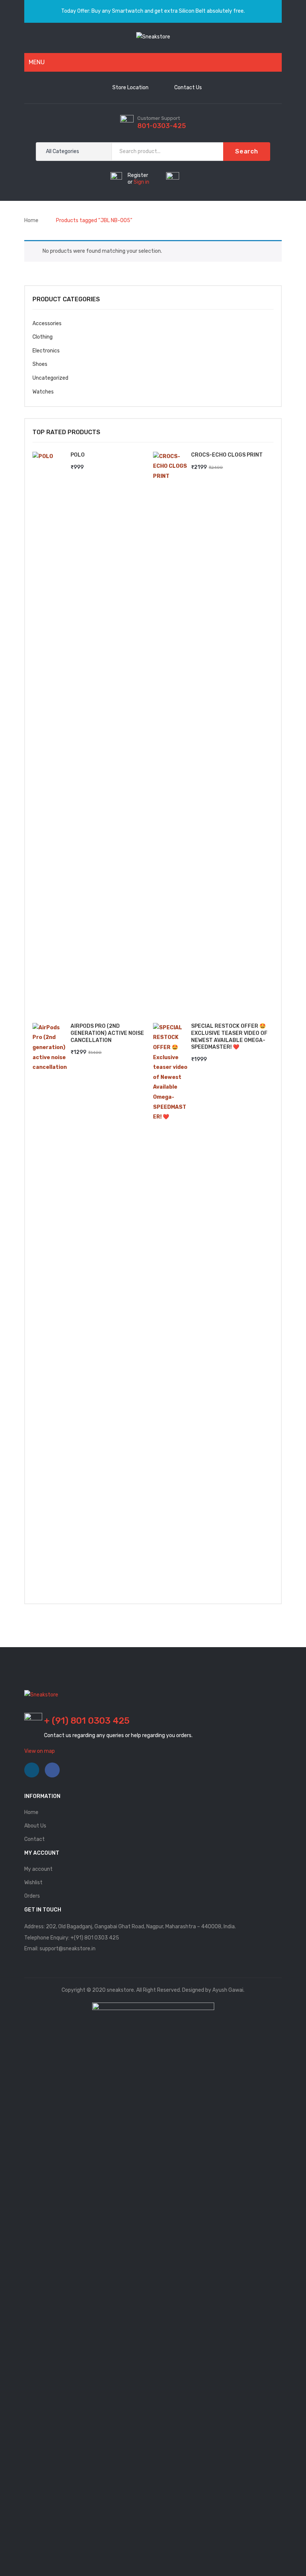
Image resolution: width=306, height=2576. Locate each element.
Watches (43, 392)
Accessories (47, 323)
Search (247, 151)
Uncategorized (50, 378)
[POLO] (50, 732)
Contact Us (188, 88)
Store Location (130, 88)
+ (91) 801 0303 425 (87, 1721)
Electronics (46, 351)
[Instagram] (32, 1770)
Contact (35, 1839)
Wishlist (33, 1883)
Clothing (43, 337)
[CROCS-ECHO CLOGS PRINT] (170, 732)
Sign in (141, 182)
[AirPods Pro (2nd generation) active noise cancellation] (50, 1303)
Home (31, 220)
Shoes (40, 364)
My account (38, 1869)
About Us (35, 1826)
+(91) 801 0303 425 (95, 1938)
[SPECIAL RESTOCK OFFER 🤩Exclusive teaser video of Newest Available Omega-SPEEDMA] (170, 1303)
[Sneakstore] (153, 37)
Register (138, 175)
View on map (40, 1751)
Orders (32, 1896)
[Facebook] (52, 1770)
